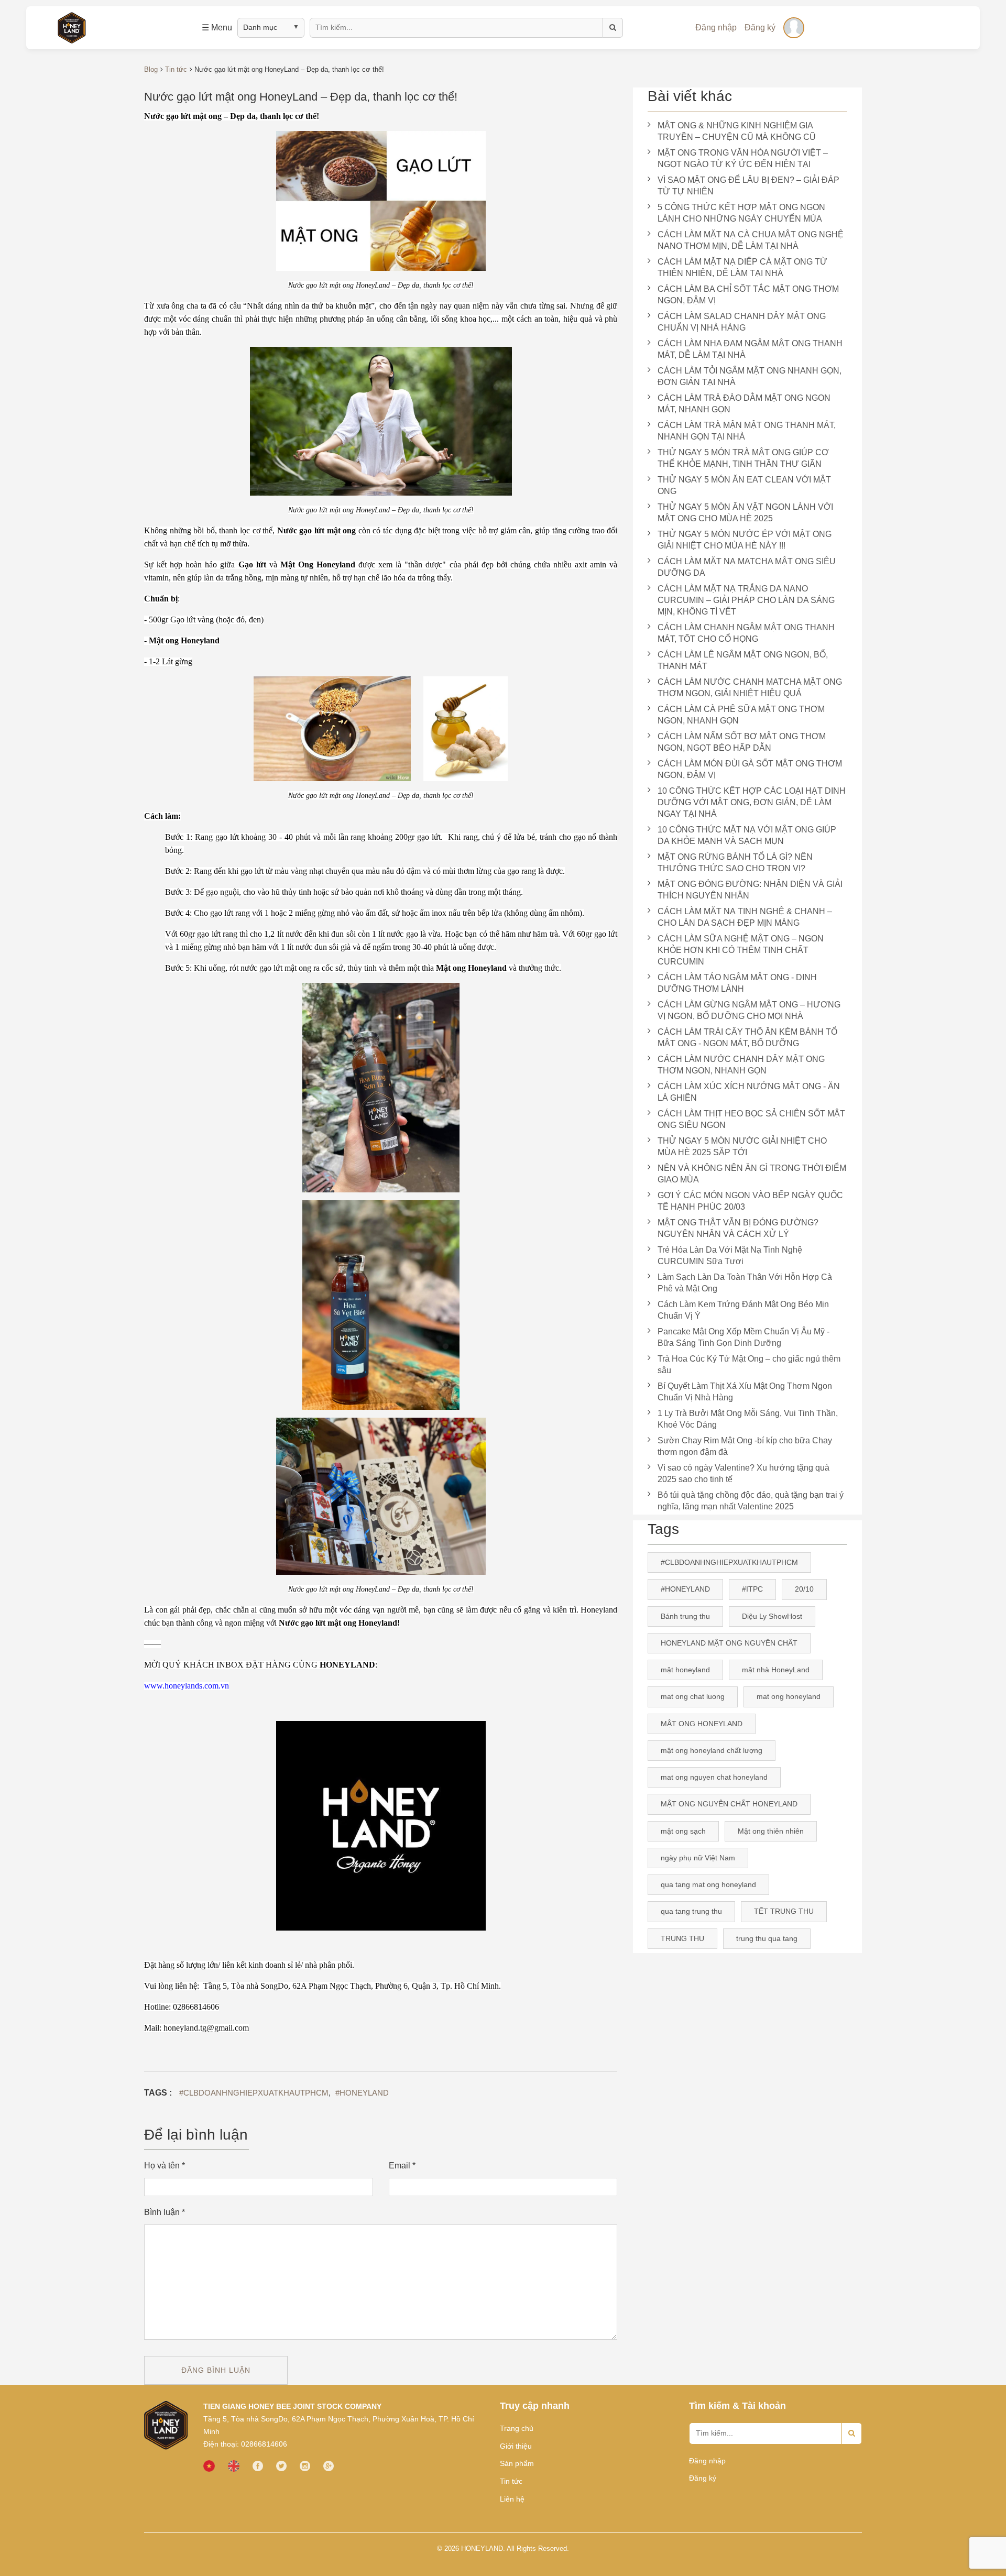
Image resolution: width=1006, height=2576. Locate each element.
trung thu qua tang (767, 1938)
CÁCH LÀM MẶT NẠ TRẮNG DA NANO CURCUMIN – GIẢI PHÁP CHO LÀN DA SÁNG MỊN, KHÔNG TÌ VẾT (746, 600)
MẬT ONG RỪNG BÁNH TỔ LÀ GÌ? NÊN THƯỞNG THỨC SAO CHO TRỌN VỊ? (735, 863)
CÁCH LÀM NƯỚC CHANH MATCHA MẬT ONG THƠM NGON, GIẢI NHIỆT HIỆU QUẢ (750, 688)
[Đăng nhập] (794, 28)
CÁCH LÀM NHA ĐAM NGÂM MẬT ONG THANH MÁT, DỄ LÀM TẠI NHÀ (750, 349)
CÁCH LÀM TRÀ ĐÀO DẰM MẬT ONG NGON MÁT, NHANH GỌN (744, 404)
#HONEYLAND (362, 2093)
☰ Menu (217, 28)
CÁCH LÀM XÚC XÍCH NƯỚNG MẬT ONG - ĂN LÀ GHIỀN (749, 1092)
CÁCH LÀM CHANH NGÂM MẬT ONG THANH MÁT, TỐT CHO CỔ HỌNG (746, 633)
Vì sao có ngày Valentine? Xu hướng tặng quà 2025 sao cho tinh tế (743, 1473)
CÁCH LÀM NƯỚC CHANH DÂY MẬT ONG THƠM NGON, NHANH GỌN (741, 1065)
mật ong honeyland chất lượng (712, 1750)
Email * (402, 2166)
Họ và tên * (165, 2166)
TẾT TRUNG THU (784, 1911)
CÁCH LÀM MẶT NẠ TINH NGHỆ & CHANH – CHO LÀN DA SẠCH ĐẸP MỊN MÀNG (745, 917)
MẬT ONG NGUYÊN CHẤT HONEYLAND (729, 1804)
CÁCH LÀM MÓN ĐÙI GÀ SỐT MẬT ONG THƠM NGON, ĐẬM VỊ (750, 769)
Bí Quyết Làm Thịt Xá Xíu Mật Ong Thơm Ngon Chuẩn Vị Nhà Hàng (745, 1392)
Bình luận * (165, 2212)
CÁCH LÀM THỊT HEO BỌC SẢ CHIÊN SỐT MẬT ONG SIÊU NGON (751, 1119)
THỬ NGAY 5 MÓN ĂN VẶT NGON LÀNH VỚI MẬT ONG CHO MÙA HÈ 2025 (745, 513)
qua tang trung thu (691, 1911)
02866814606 (264, 2444)
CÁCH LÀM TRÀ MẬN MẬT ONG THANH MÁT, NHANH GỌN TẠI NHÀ (747, 431)
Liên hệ (512, 2499)
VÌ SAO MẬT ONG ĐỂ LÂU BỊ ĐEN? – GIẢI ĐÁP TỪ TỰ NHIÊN (748, 186)
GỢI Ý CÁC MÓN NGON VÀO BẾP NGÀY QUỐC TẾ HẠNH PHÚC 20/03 (750, 1201)
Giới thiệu (516, 2446)
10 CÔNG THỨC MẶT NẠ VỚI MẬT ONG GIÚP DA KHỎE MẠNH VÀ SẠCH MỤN (747, 835)
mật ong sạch (683, 1831)
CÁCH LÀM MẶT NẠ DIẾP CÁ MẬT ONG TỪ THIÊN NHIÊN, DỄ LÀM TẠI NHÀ (742, 267)
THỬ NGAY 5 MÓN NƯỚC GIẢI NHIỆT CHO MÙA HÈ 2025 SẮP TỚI (742, 1147)
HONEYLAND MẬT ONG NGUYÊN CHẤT (729, 1643)
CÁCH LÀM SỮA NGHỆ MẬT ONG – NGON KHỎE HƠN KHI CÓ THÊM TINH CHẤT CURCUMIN (741, 950)
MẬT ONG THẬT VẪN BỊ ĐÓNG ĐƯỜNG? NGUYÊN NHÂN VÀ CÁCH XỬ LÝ (738, 1228)
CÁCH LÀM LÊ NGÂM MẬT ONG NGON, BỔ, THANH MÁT (743, 660)
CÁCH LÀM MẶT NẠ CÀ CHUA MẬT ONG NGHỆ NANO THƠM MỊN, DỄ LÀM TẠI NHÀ (751, 240)
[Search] (852, 2434)
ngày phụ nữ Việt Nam (698, 1858)
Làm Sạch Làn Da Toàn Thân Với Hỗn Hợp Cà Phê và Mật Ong (745, 1283)
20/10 (804, 1589)
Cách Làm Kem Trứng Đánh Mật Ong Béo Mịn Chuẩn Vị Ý (743, 1310)
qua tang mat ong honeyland (708, 1884)
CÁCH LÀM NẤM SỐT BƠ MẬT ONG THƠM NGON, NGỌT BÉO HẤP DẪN (742, 742)
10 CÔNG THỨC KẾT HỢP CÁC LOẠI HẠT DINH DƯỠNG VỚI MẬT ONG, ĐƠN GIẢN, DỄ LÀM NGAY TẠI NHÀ (752, 802)
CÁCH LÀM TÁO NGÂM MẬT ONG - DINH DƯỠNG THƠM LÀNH (737, 983)
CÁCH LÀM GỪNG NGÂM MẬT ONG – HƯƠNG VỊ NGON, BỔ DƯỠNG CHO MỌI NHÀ (749, 1010)
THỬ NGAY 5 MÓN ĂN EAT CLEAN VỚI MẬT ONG (744, 485)
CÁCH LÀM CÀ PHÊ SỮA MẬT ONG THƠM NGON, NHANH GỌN (741, 715)
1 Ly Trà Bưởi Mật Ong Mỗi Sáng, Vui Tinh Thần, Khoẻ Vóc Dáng (748, 1419)
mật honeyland (685, 1670)
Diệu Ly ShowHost (772, 1616)
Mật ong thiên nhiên (771, 1831)
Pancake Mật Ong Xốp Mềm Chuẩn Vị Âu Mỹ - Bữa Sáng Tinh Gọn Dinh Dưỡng (743, 1337)
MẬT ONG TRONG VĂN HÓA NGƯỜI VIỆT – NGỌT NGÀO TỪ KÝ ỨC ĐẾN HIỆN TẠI (743, 158)
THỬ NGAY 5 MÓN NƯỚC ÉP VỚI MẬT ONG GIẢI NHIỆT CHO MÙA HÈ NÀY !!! (745, 540)
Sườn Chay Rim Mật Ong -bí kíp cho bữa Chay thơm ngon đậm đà (745, 1446)
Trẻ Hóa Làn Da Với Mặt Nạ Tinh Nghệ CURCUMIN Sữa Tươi (730, 1256)
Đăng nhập (716, 28)
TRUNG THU (682, 1938)
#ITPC (752, 1589)
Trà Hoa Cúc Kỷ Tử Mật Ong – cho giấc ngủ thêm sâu (749, 1364)
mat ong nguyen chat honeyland (714, 1777)
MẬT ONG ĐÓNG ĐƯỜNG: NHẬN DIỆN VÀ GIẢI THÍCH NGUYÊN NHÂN (750, 890)
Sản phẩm (517, 2463)
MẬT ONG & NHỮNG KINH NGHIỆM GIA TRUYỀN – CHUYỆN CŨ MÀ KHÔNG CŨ (737, 131)
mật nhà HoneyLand (776, 1670)
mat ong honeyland (789, 1696)
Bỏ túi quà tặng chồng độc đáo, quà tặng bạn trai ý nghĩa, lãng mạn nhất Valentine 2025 (751, 1501)
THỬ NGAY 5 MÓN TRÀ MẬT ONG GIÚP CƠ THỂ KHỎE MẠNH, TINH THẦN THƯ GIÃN (743, 458)
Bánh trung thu (685, 1616)
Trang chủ (517, 2428)
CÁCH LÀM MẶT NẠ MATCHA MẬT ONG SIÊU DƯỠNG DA (747, 567)
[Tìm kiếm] (613, 28)
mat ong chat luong (693, 1696)
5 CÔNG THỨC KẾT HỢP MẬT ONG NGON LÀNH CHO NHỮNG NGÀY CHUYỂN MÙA (741, 213)
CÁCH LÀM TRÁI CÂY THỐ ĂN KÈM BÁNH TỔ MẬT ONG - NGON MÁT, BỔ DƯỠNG (747, 1038)
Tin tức (511, 2481)
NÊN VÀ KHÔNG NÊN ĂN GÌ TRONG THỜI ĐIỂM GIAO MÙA (752, 1174)
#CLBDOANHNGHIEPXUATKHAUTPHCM (254, 2093)
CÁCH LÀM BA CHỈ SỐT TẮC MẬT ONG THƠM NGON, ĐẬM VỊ (748, 295)
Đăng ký (760, 28)
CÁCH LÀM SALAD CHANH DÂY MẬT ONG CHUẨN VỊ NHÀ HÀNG (742, 322)
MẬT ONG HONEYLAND (702, 1724)
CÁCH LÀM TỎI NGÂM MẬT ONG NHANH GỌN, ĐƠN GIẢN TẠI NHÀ (750, 376)
